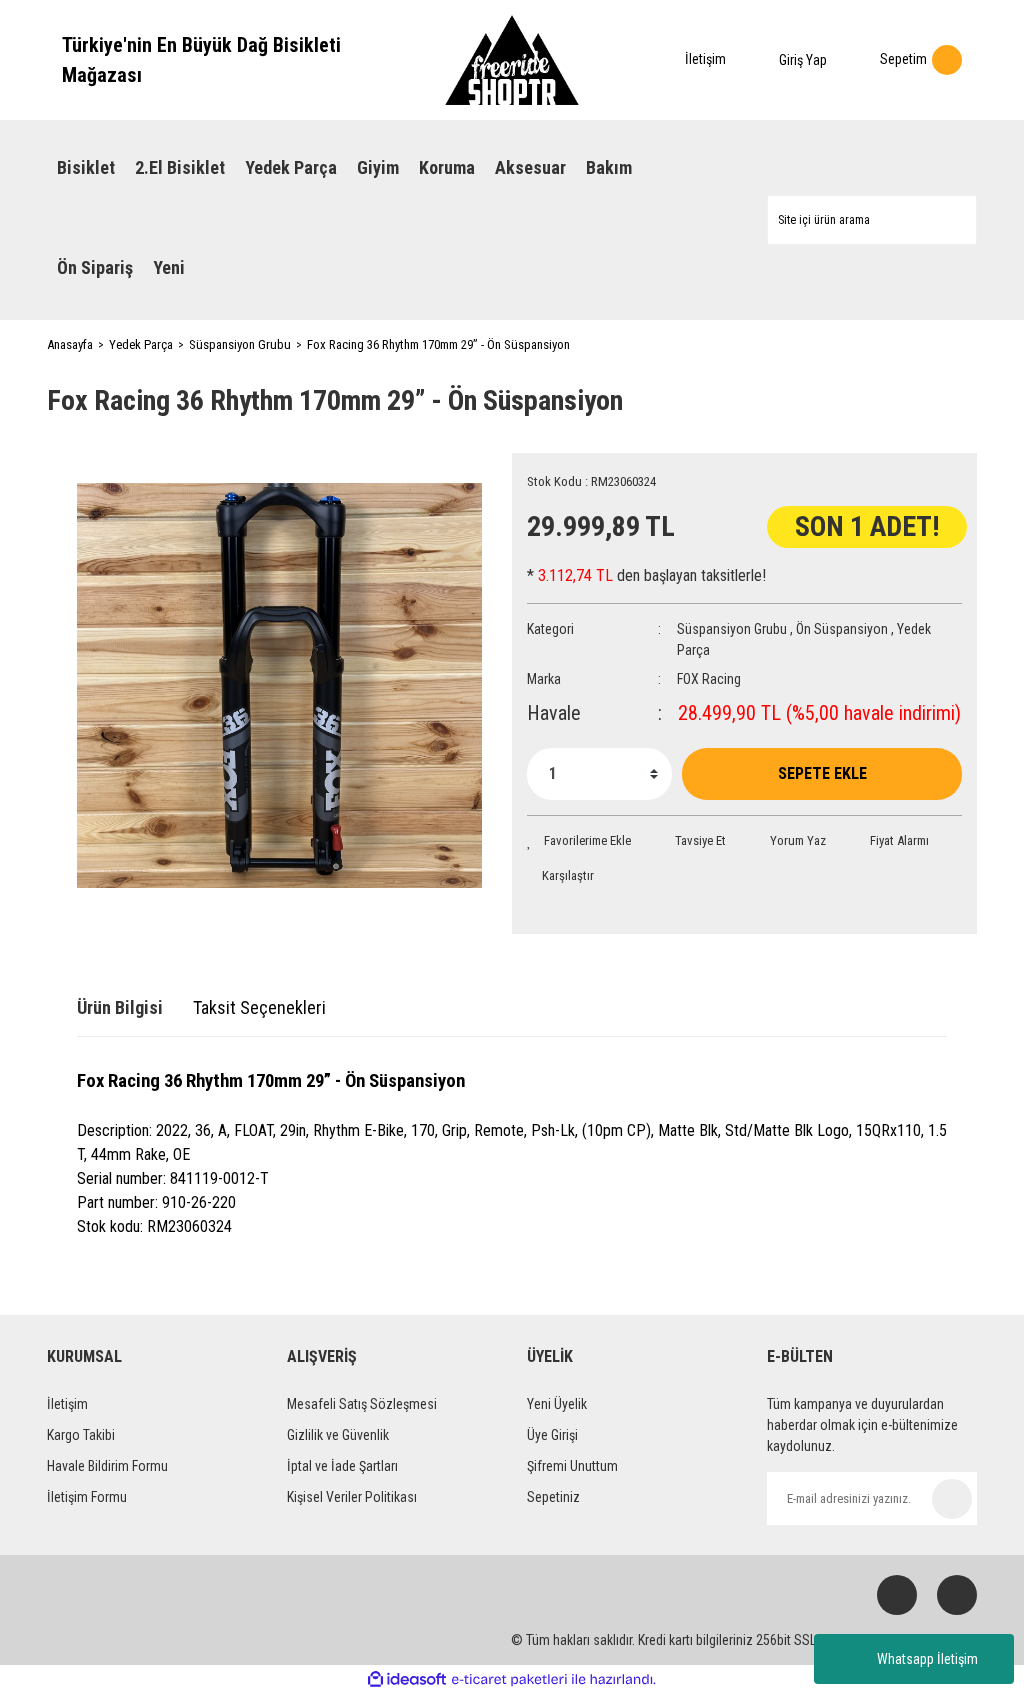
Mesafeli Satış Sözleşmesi (362, 1404)
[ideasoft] (407, 1679)
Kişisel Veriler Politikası (352, 1497)
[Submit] (952, 1499)
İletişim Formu (87, 1497)
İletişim (67, 1404)
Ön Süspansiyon (842, 629)
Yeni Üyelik (557, 1404)
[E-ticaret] (509, 1680)
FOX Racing (709, 679)
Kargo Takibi (81, 1435)
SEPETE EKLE (822, 773)
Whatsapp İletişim (927, 1659)
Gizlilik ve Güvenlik (338, 1435)
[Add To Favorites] (579, 841)
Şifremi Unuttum (572, 1466)
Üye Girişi (552, 1435)
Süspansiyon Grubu (732, 629)
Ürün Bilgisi (120, 1007)
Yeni (169, 267)
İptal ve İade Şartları (342, 1466)
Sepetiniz (553, 1497)
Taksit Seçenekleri (259, 1007)
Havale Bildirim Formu (107, 1466)
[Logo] (512, 60)
